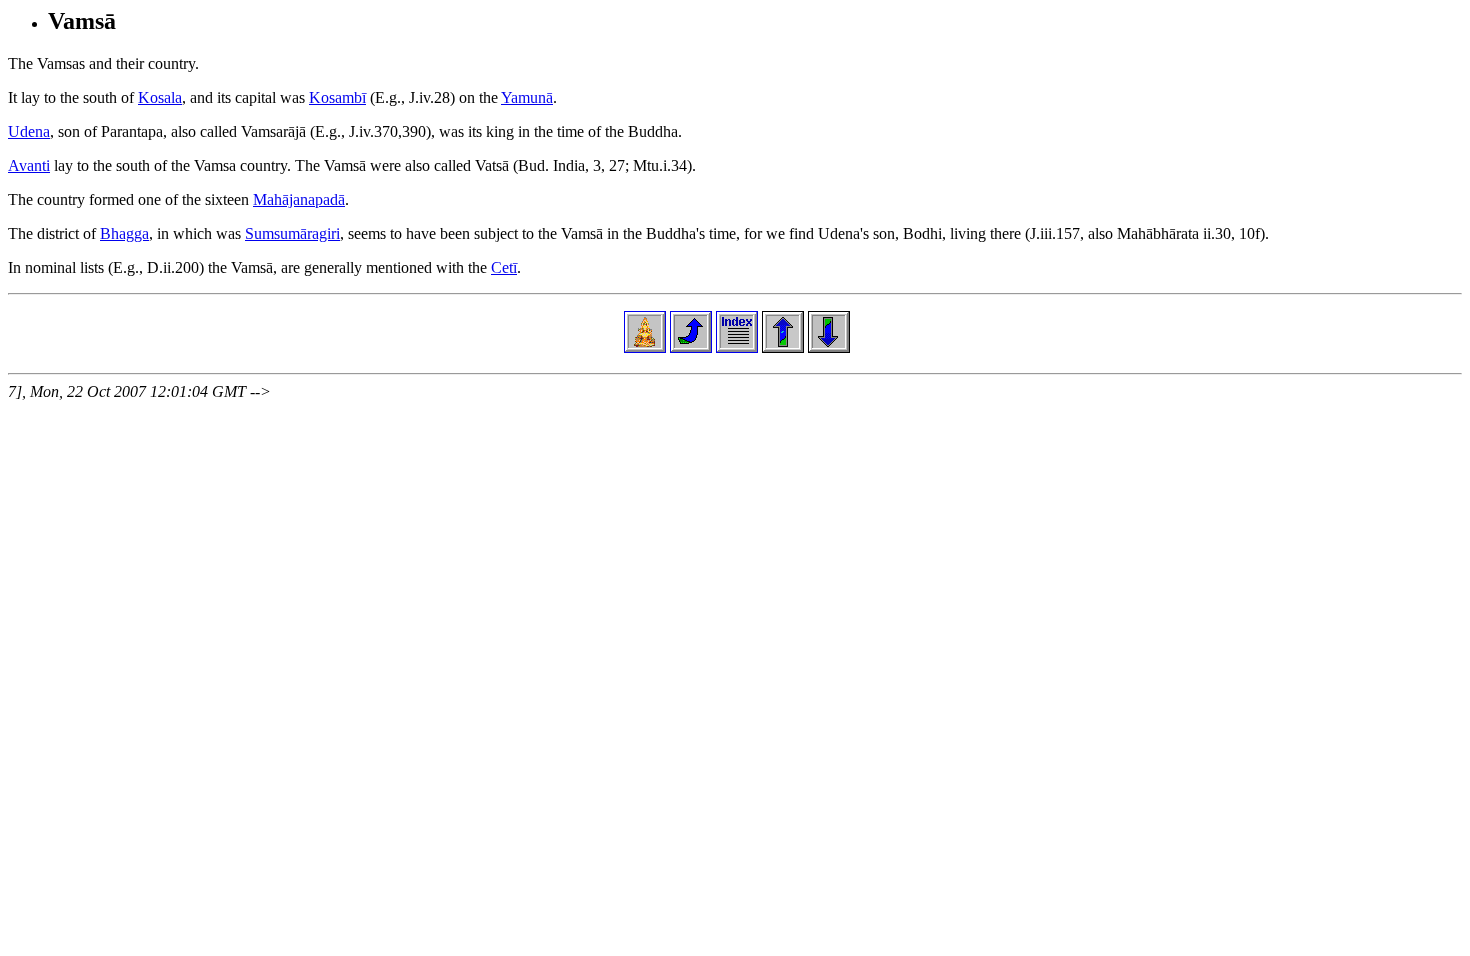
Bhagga (124, 233)
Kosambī (337, 97)
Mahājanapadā (299, 199)
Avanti (29, 165)
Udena (29, 131)
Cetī (504, 267)
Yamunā (527, 97)
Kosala (160, 97)
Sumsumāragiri (292, 233)
